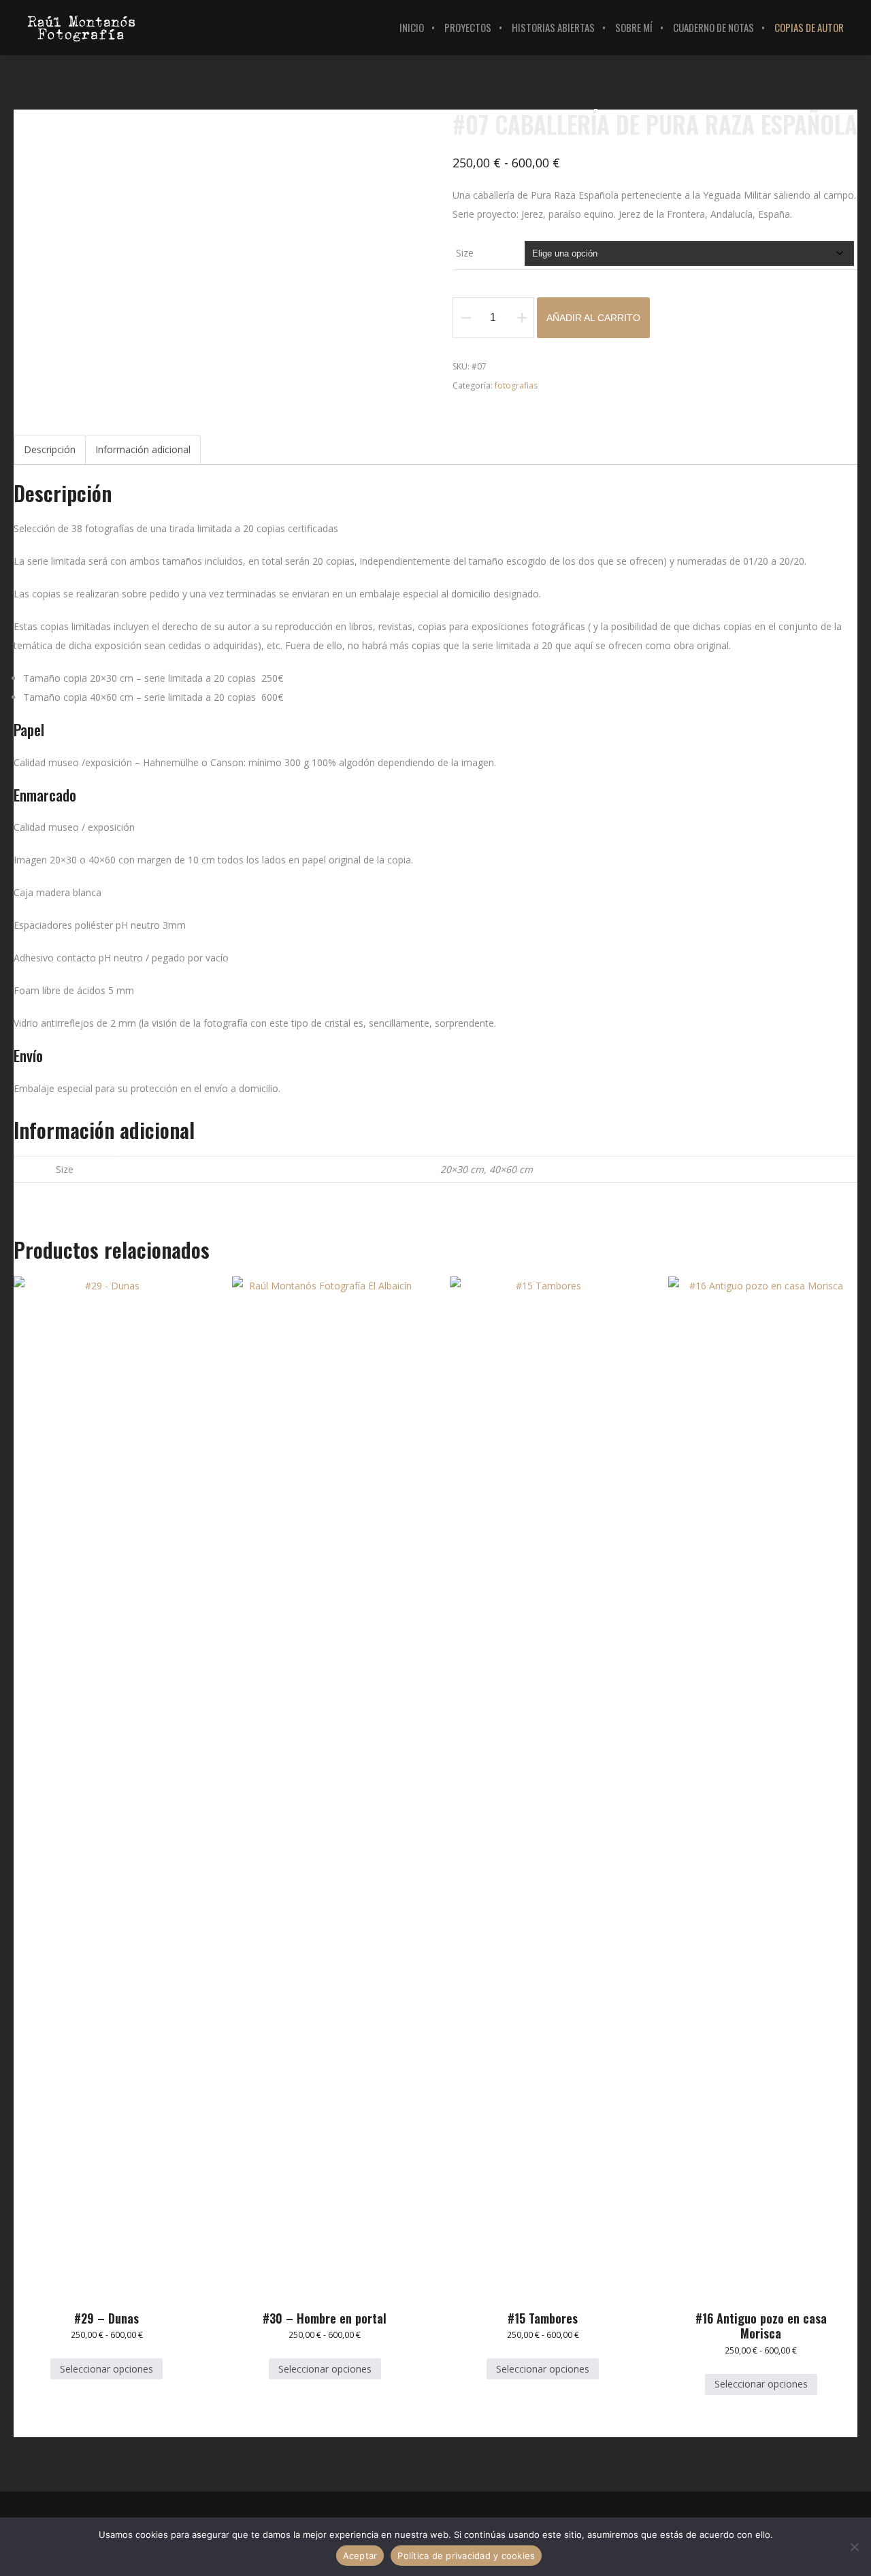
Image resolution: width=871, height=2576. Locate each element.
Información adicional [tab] (143, 449)
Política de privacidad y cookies (466, 2556)
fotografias (516, 385)
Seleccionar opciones (106, 2369)
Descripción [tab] (50, 449)
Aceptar (360, 2556)
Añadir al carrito (593, 318)
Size (465, 253)
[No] (854, 2547)
